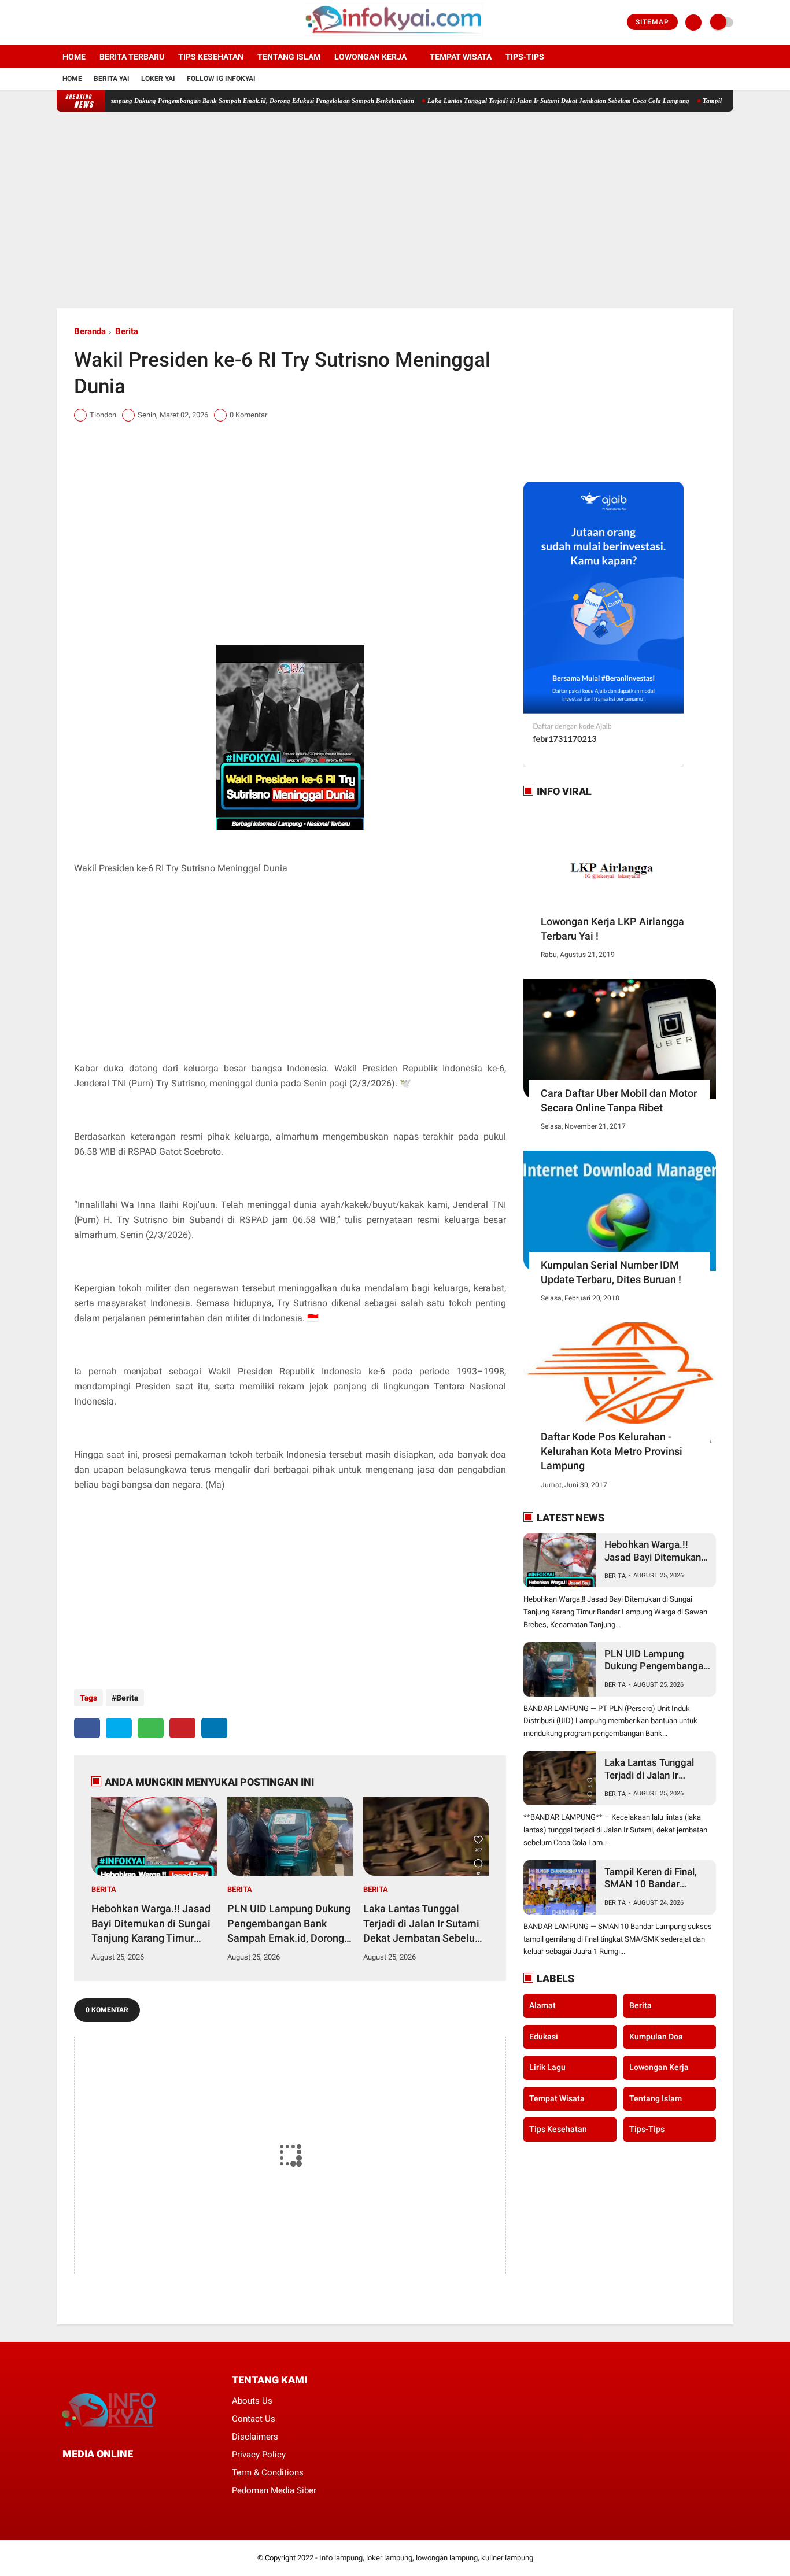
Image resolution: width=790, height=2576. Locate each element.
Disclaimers (255, 2437)
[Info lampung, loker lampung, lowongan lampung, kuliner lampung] (395, 38)
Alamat (542, 2005)
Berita (127, 331)
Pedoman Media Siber (274, 2490)
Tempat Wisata (461, 57)
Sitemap (652, 22)
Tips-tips (525, 57)
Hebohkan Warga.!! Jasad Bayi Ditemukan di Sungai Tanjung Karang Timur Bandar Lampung (151, 1924)
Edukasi (544, 2037)
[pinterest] (182, 1728)
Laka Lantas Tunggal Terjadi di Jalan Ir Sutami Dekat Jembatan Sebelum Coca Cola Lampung (515, 101)
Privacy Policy (259, 2455)
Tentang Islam (289, 57)
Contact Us (254, 2419)
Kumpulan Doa (656, 2037)
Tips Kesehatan (211, 57)
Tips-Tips (647, 2129)
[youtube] (107, 23)
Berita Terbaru (132, 57)
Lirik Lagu (547, 2067)
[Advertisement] (395, 210)
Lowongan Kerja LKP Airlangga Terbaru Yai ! (612, 929)
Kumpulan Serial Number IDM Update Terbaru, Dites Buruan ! (611, 1272)
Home (74, 57)
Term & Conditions (268, 2472)
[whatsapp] (151, 1728)
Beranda (90, 331)
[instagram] (91, 23)
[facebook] (60, 23)
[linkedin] (214, 1728)
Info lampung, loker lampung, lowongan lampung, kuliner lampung (426, 2558)
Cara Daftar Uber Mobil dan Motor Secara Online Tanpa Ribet (619, 1100)
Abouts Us (252, 2401)
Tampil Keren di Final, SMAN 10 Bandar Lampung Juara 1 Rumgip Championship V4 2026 (654, 1878)
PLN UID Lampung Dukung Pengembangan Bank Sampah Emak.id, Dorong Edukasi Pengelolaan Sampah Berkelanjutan (203, 101)
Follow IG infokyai (221, 79)
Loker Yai (158, 79)
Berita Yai (112, 79)
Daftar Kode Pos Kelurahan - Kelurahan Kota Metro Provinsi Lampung (612, 1451)
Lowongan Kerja (370, 57)
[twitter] (76, 23)
